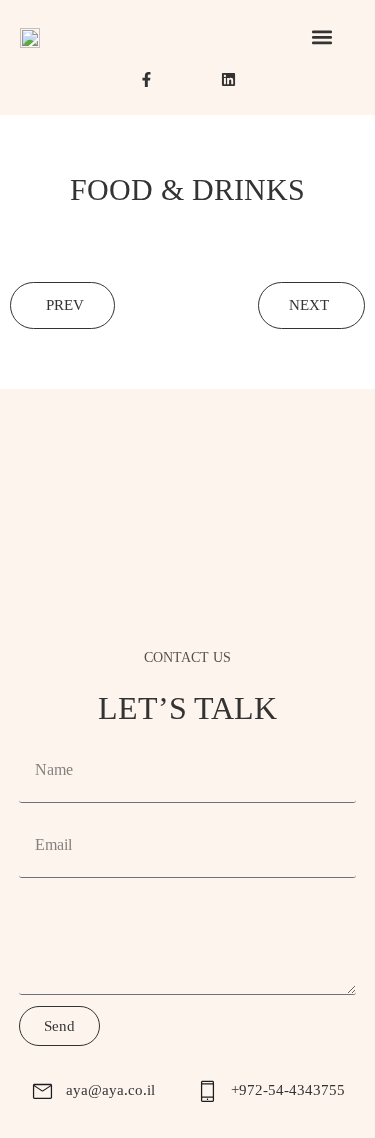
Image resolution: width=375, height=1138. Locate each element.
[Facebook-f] (146, 79)
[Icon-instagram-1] (187, 79)
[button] (321, 36)
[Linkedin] (228, 79)
